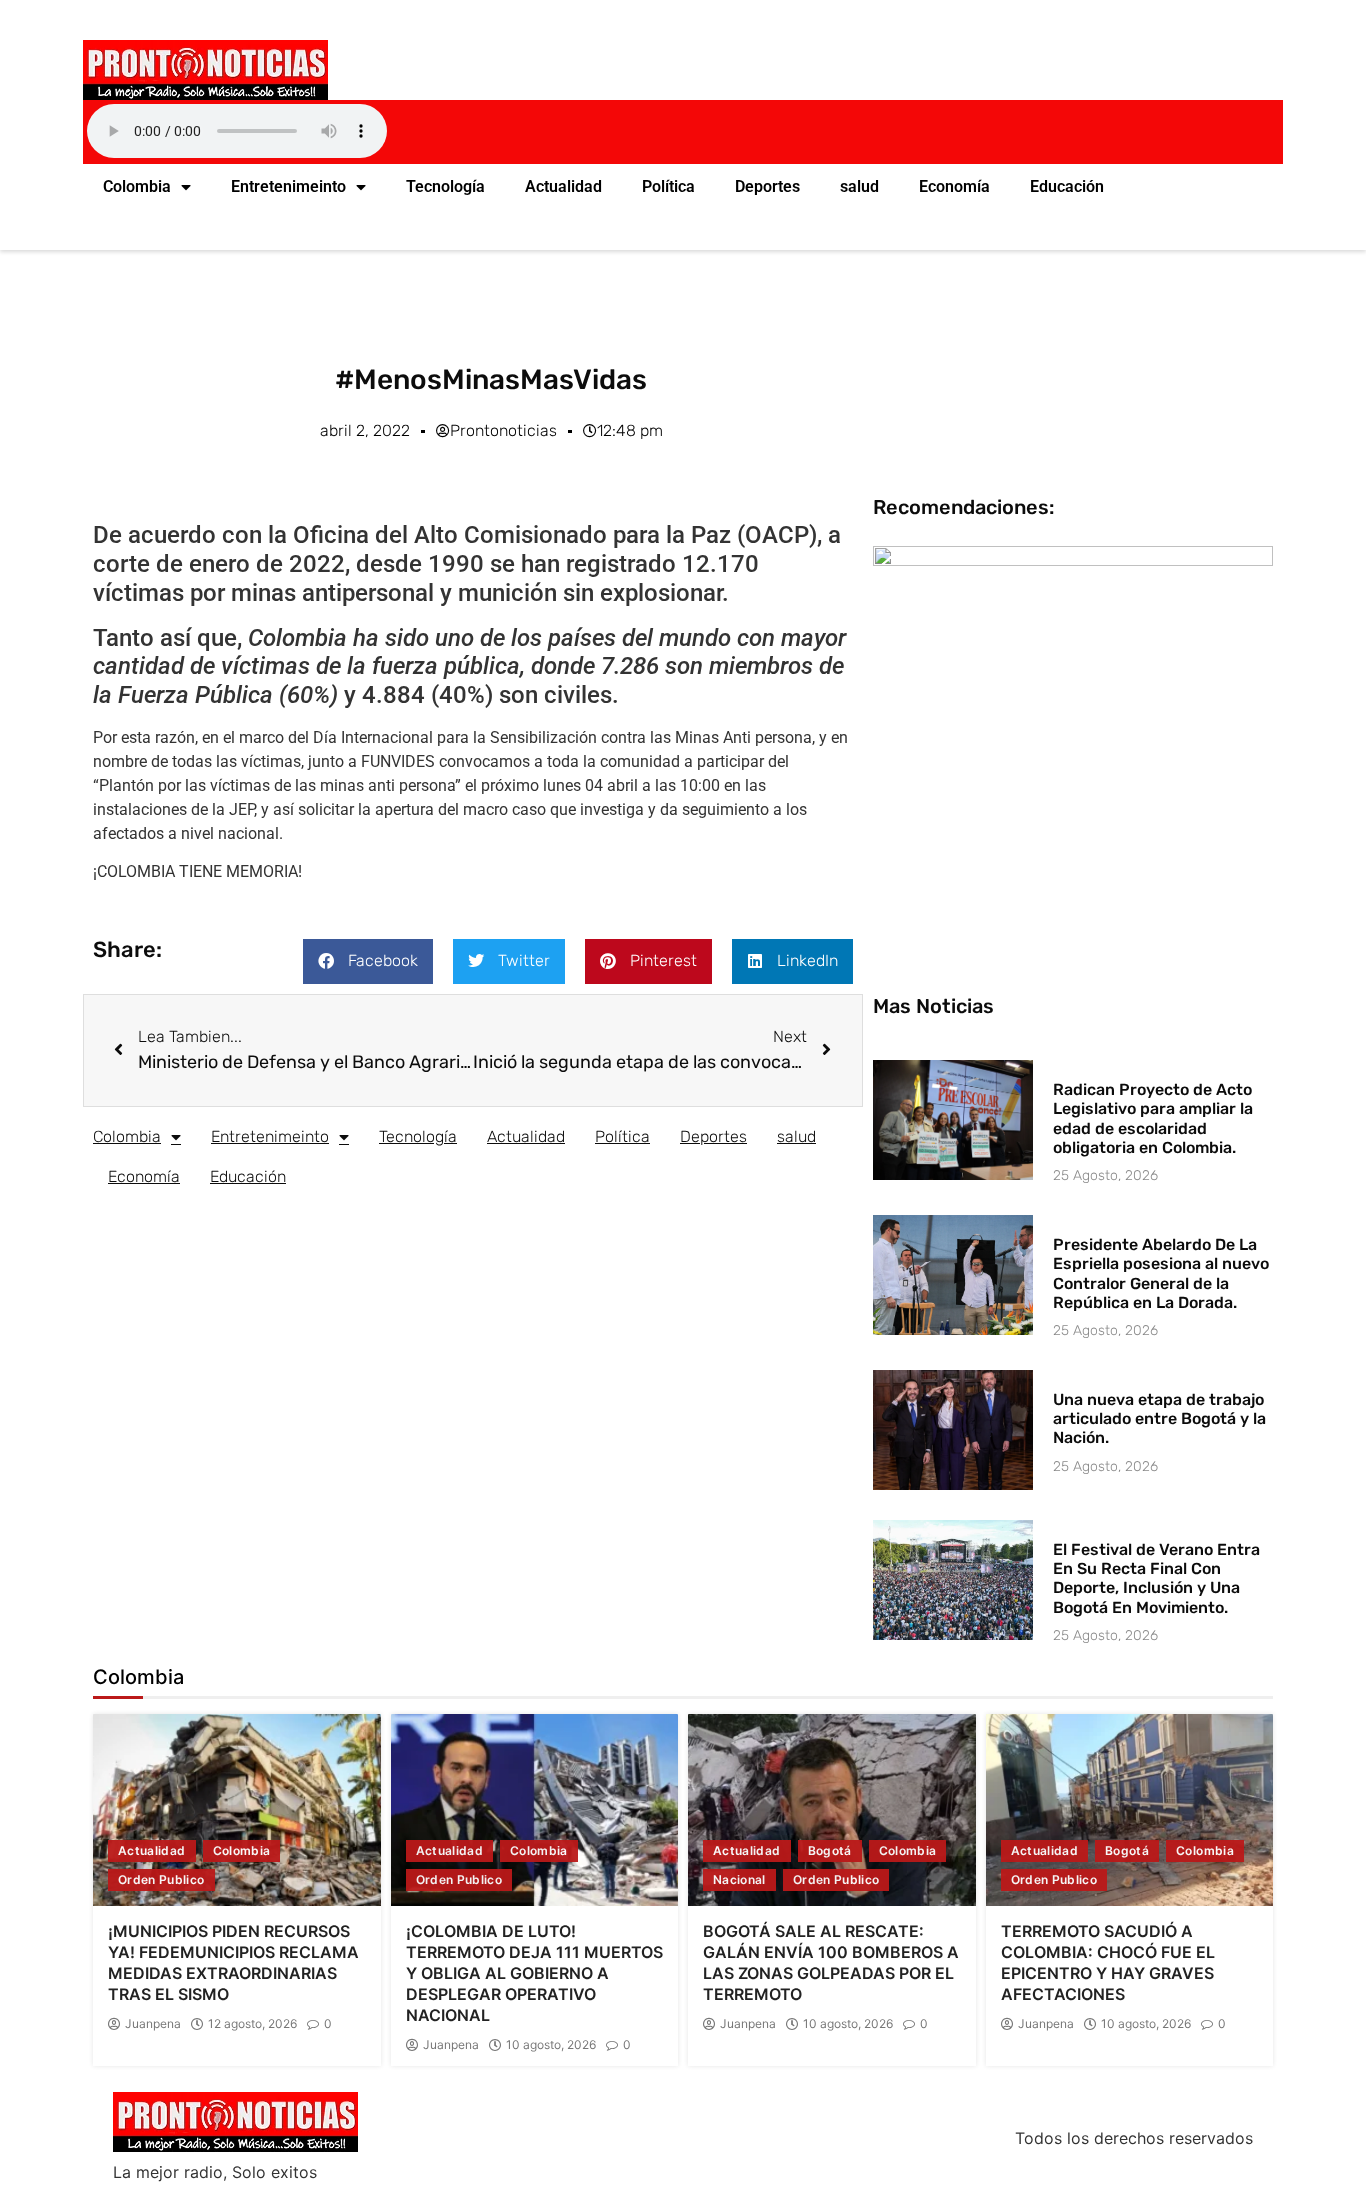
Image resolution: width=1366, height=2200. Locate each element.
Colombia (137, 186)
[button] (368, 961)
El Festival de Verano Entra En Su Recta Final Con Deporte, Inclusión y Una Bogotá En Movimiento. (1156, 1578)
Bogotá (830, 1850)
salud (859, 186)
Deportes (767, 186)
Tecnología (445, 186)
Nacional (739, 1879)
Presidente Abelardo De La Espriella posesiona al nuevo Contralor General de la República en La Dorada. (1161, 1273)
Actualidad (563, 186)
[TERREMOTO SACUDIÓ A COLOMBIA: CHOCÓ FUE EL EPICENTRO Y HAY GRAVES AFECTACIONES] (1130, 1810)
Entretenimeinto (288, 186)
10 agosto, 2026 (551, 2045)
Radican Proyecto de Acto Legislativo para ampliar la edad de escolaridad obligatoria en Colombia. (1153, 1118)
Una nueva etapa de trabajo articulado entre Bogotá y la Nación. (1159, 1418)
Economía (954, 186)
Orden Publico (161, 1879)
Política (668, 186)
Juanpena (153, 2024)
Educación (1067, 186)
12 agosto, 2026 (252, 2024)
